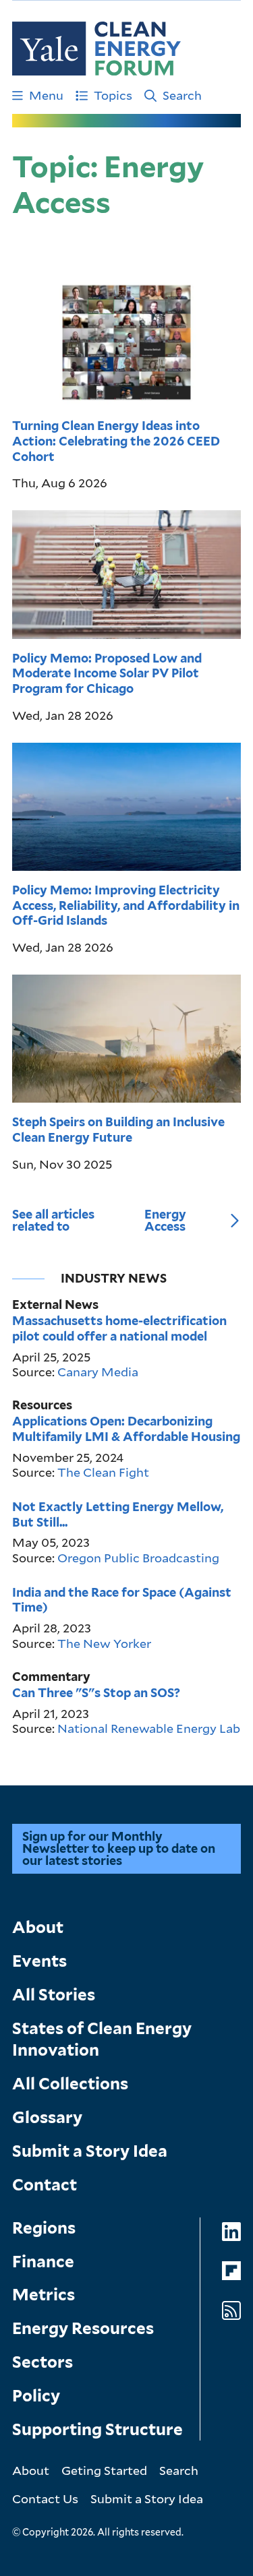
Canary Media (98, 1372)
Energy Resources (83, 2328)
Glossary (47, 2117)
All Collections (70, 2084)
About (38, 1927)
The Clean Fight (103, 1472)
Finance (43, 2262)
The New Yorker (104, 1643)
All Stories (54, 1995)
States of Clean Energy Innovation (102, 2039)
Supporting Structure (97, 2429)
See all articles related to (99, 1221)
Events (39, 1961)
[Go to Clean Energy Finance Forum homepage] (96, 49)
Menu (46, 95)
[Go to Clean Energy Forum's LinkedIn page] (231, 2232)
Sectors (43, 2362)
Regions (44, 2228)
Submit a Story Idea (90, 2151)
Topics (113, 95)
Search (182, 95)
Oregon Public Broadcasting (138, 1558)
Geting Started (104, 2470)
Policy (36, 2396)
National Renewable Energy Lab (149, 1728)
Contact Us (45, 2498)
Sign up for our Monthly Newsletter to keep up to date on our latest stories (119, 1848)
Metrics (44, 2295)
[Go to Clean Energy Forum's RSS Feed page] (231, 2311)
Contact (45, 2185)
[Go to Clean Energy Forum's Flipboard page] (231, 2271)
